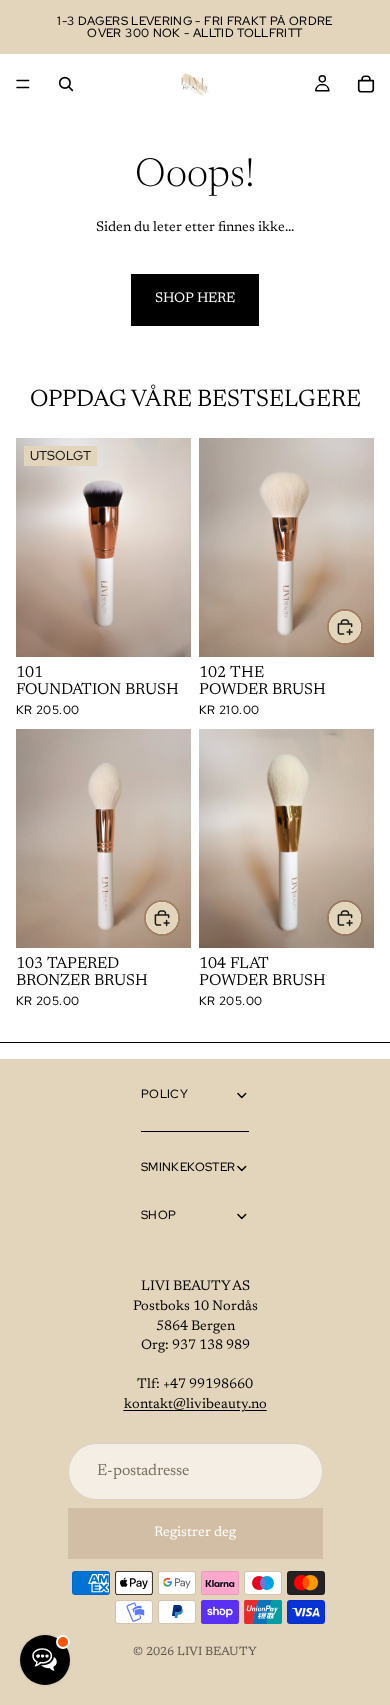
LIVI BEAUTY (217, 1652)
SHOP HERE (195, 299)
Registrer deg (195, 1533)
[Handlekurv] (366, 84)
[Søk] (66, 84)
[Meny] (23, 84)
